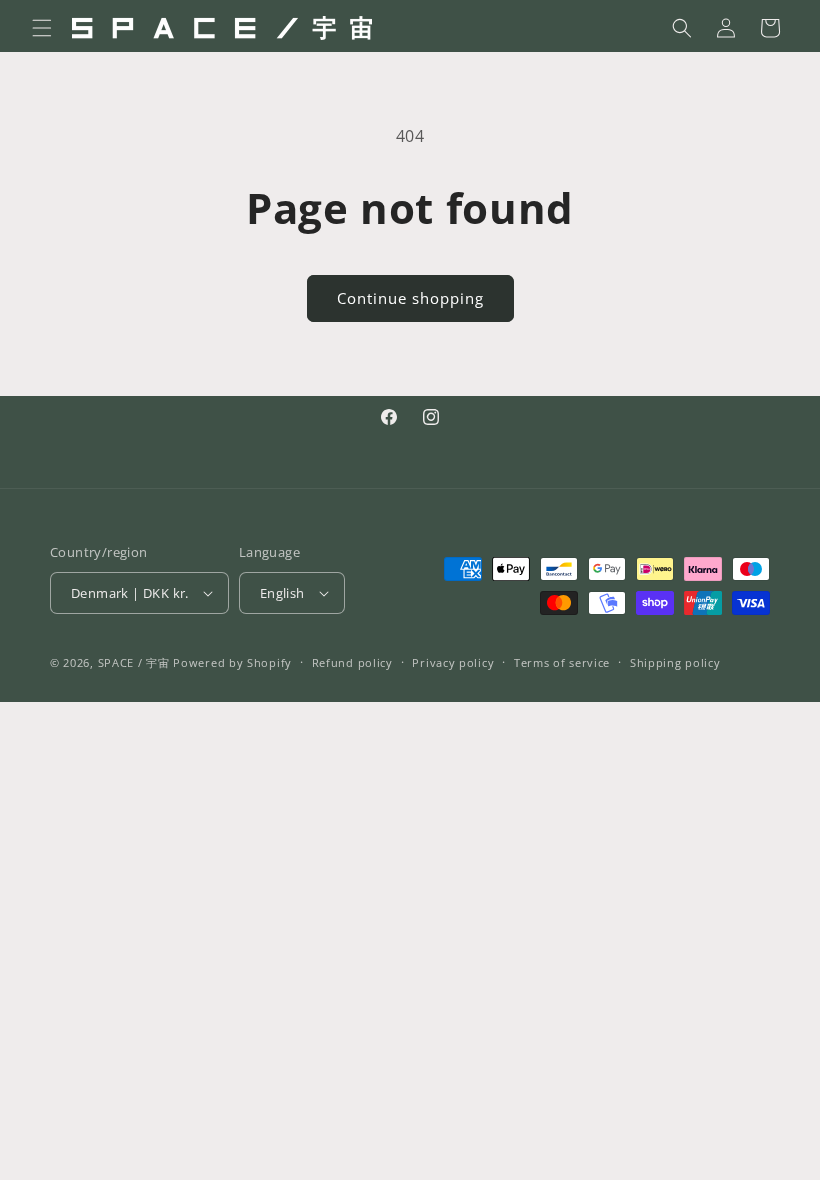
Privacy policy (453, 662)
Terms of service (562, 662)
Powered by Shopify (232, 662)
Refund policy (352, 662)
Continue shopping (410, 298)
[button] (42, 28)
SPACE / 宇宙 (134, 662)
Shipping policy (675, 662)
